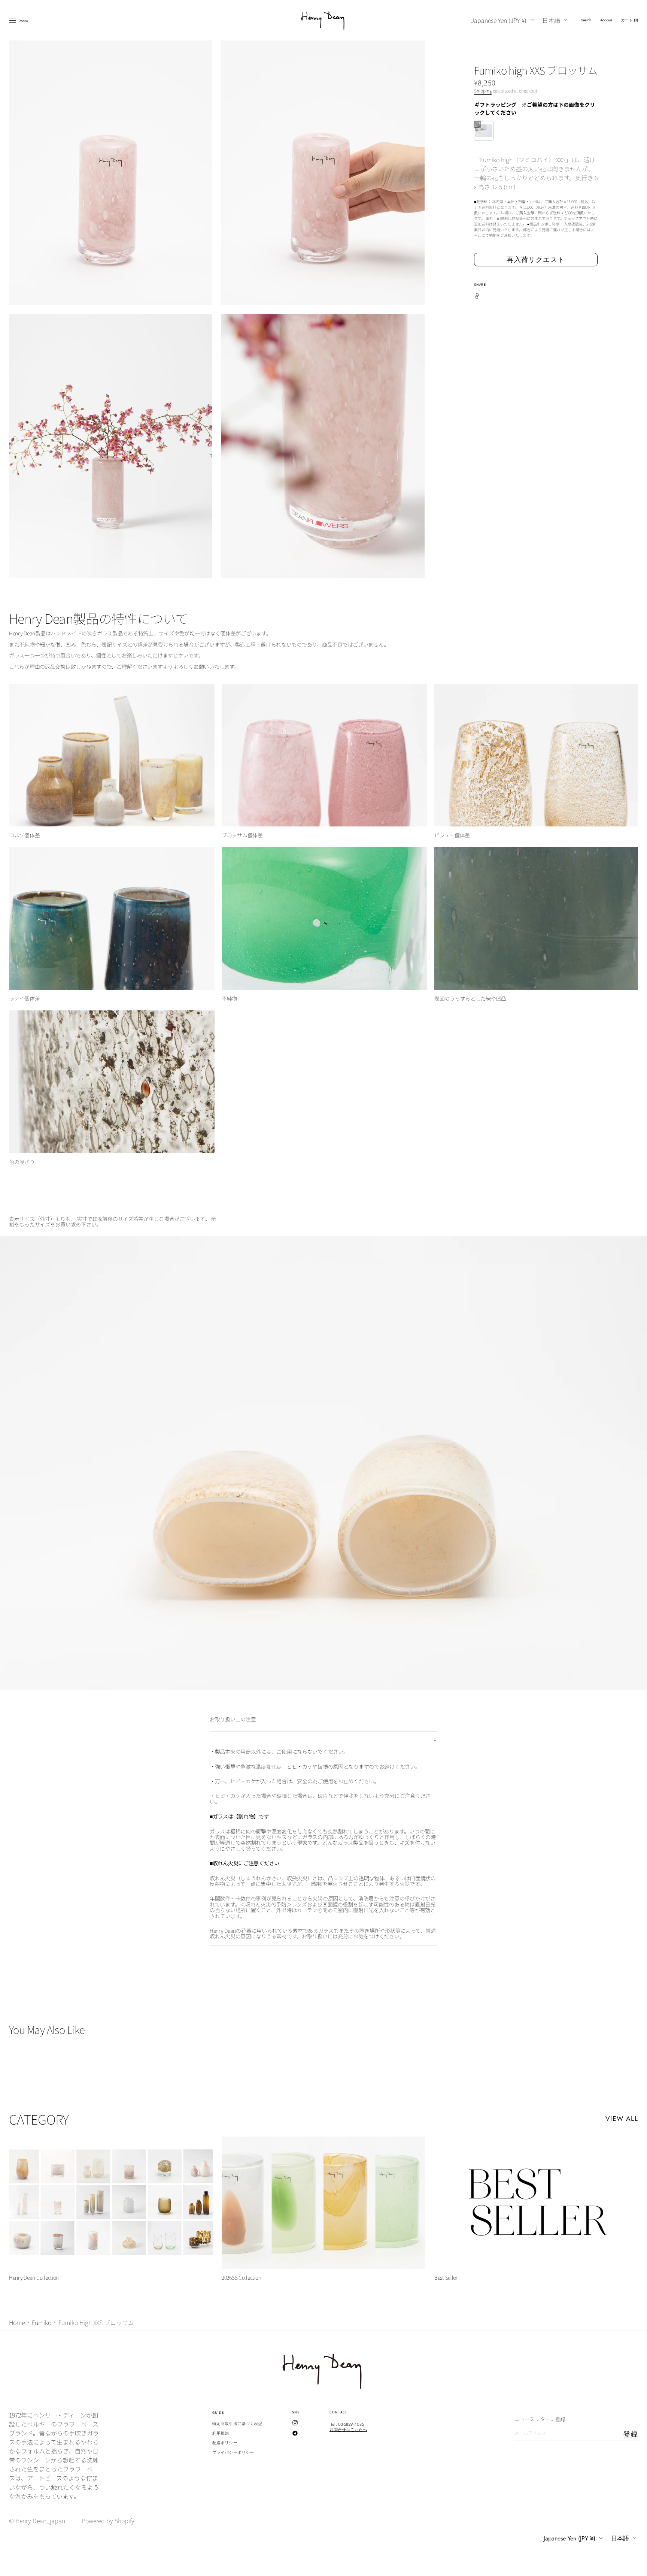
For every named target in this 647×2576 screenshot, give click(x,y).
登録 (631, 2434)
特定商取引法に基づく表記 (237, 2424)
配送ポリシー (225, 2443)
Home (17, 2322)
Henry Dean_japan (40, 2521)
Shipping (483, 90)
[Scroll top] (636, 2565)
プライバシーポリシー (233, 2452)
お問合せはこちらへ (348, 2430)
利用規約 (221, 2433)
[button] (586, 20)
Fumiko (42, 2322)
